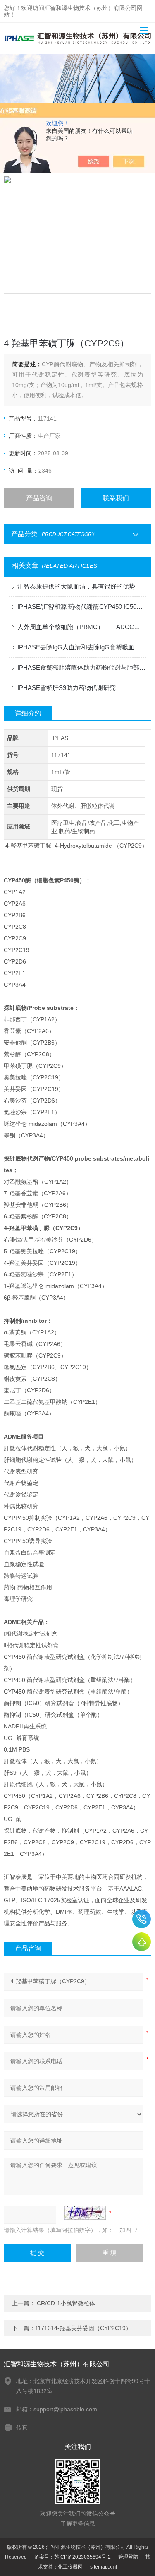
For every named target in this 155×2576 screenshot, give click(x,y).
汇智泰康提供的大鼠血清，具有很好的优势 (76, 586)
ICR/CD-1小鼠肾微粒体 (65, 2303)
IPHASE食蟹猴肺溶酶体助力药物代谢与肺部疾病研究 (81, 667)
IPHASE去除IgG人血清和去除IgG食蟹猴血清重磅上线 (81, 647)
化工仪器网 (70, 2567)
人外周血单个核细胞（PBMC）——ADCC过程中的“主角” (81, 627)
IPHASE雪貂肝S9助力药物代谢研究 (67, 688)
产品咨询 (39, 498)
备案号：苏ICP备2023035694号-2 (73, 2557)
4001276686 (142, 1919)
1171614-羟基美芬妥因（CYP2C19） (83, 2328)
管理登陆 (128, 2557)
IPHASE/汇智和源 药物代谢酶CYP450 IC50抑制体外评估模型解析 (81, 607)
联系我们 (116, 498)
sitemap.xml (104, 2567)
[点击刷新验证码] (85, 2213)
